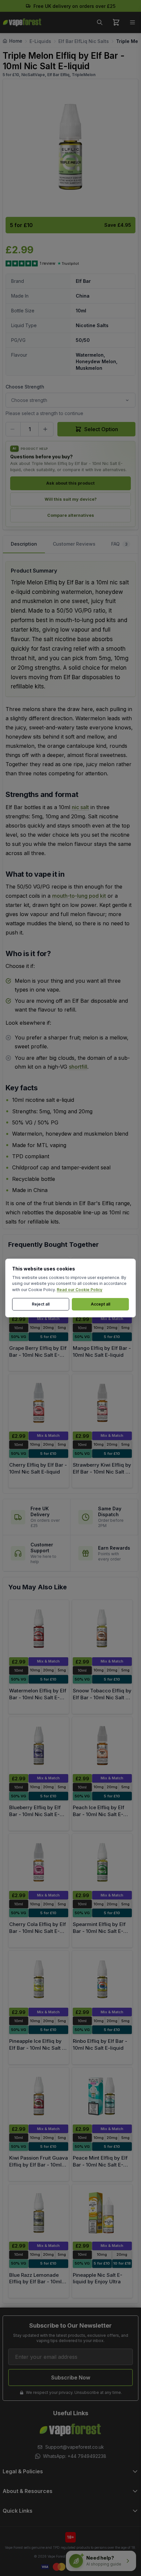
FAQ (119, 544)
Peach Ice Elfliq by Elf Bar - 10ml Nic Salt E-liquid (99, 1814)
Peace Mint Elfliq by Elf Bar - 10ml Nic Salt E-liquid (100, 2165)
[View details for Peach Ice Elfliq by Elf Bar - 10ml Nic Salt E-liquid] (102, 1746)
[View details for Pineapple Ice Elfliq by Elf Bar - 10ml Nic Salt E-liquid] (39, 1979)
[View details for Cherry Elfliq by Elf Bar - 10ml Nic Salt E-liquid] (39, 1403)
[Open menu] (132, 22)
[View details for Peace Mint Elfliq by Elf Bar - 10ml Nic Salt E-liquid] (102, 2096)
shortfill (78, 1067)
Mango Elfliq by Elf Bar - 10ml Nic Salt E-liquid (102, 1351)
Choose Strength (25, 387)
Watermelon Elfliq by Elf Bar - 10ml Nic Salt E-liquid (38, 1697)
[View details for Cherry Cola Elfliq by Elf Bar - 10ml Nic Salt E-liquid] (39, 1863)
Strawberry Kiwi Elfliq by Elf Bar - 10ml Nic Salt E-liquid (102, 1472)
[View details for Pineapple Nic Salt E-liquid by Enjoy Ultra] (102, 2213)
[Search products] (100, 22)
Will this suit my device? (71, 499)
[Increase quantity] (46, 429)
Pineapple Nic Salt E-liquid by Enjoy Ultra (98, 2278)
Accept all (101, 1304)
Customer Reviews (74, 544)
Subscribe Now (71, 2377)
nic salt (80, 807)
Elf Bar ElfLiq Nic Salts (84, 41)
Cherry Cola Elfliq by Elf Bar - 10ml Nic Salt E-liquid (38, 1931)
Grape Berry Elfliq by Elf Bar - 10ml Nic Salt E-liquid (38, 1355)
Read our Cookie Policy (80, 1290)
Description (24, 544)
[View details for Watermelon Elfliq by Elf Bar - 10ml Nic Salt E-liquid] (39, 1629)
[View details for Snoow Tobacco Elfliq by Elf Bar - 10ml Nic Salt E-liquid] (102, 1629)
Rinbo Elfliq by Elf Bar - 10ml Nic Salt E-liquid (100, 2044)
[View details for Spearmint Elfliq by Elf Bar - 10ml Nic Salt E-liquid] (102, 1863)
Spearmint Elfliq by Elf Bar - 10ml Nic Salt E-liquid (99, 1931)
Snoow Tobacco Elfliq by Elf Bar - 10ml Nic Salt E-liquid (102, 1697)
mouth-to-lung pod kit (79, 896)
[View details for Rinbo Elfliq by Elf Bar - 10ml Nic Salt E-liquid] (102, 1979)
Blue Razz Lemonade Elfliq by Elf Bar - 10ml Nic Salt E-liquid (35, 2282)
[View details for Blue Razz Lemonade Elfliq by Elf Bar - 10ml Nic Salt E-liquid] (39, 2213)
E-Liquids (40, 41)
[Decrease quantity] (13, 429)
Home (16, 41)
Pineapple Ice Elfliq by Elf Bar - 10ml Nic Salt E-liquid (38, 2048)
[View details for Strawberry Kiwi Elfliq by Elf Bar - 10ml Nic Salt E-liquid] (102, 1403)
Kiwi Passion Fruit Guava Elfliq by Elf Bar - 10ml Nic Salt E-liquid (39, 2165)
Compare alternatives (71, 515)
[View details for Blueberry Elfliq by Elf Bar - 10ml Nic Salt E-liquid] (39, 1746)
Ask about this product (70, 483)
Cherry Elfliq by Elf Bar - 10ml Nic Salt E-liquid (38, 1468)
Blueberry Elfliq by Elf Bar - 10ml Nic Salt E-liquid (35, 1814)
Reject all (41, 1304)
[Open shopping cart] (116, 22)
